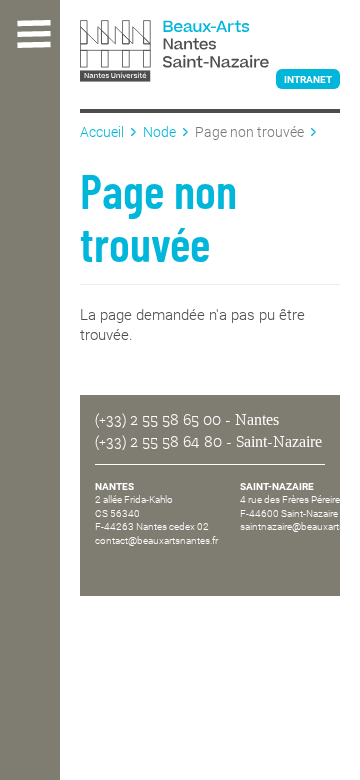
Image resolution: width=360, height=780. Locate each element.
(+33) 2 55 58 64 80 (158, 442)
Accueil (102, 132)
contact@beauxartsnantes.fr (156, 540)
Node (159, 132)
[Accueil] (210, 53)
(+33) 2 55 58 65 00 (158, 420)
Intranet (308, 79)
